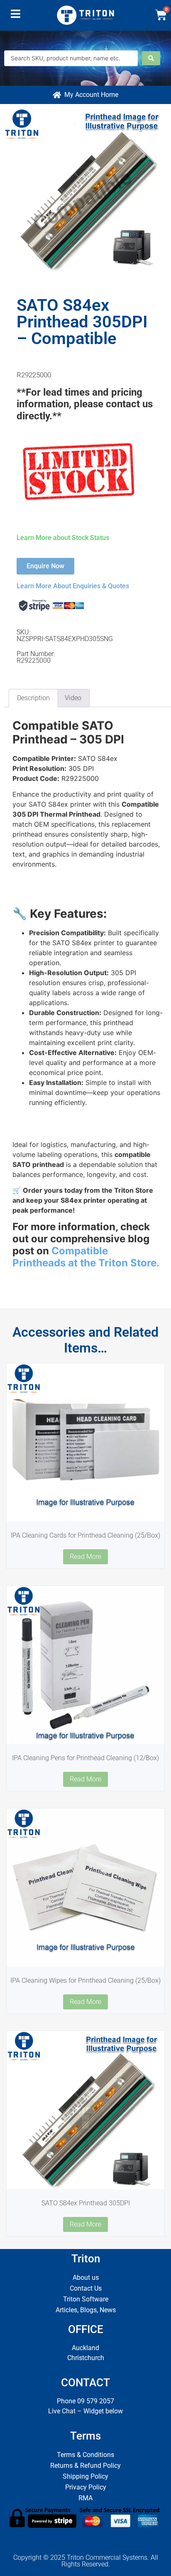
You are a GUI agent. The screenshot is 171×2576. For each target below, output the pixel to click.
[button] (16, 16)
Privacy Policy (86, 2487)
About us (86, 2278)
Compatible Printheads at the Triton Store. (86, 1257)
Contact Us (86, 2288)
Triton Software (86, 2299)
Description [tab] (33, 698)
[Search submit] (151, 58)
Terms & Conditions (85, 2455)
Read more (85, 1557)
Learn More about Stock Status (63, 538)
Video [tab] (73, 698)
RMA (85, 2498)
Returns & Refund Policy (85, 2466)
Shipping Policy (85, 2476)
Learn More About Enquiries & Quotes (73, 586)
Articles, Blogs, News (86, 2310)
